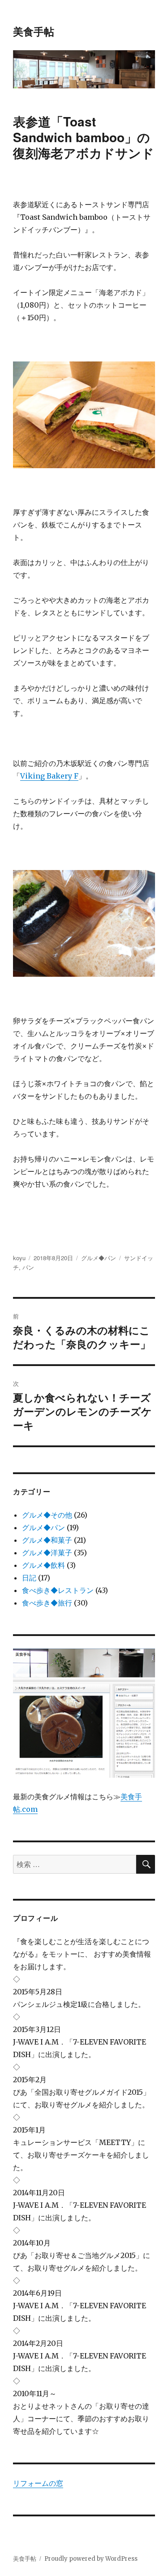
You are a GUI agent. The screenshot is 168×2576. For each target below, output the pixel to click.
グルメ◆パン (99, 1258)
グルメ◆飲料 (43, 1565)
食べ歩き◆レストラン (58, 1590)
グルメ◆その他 (47, 1515)
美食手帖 (34, 31)
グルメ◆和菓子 (47, 1540)
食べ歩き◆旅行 (47, 1603)
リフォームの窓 (38, 2483)
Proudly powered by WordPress (91, 2559)
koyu (19, 1258)
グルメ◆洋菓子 (47, 1553)
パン (28, 1267)
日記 (29, 1578)
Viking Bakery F (49, 776)
